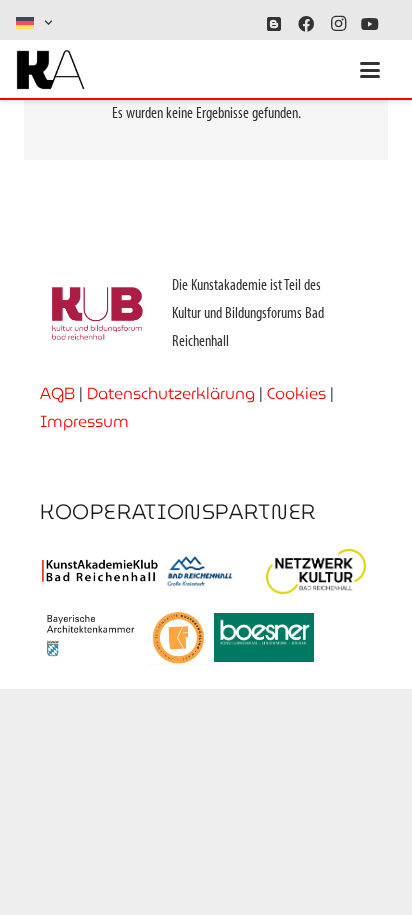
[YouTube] (370, 24)
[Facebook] (306, 24)
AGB (57, 393)
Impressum (84, 421)
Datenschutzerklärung (171, 393)
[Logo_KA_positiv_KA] (50, 70)
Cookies (296, 393)
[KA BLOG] (274, 24)
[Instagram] (338, 24)
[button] (35, 23)
